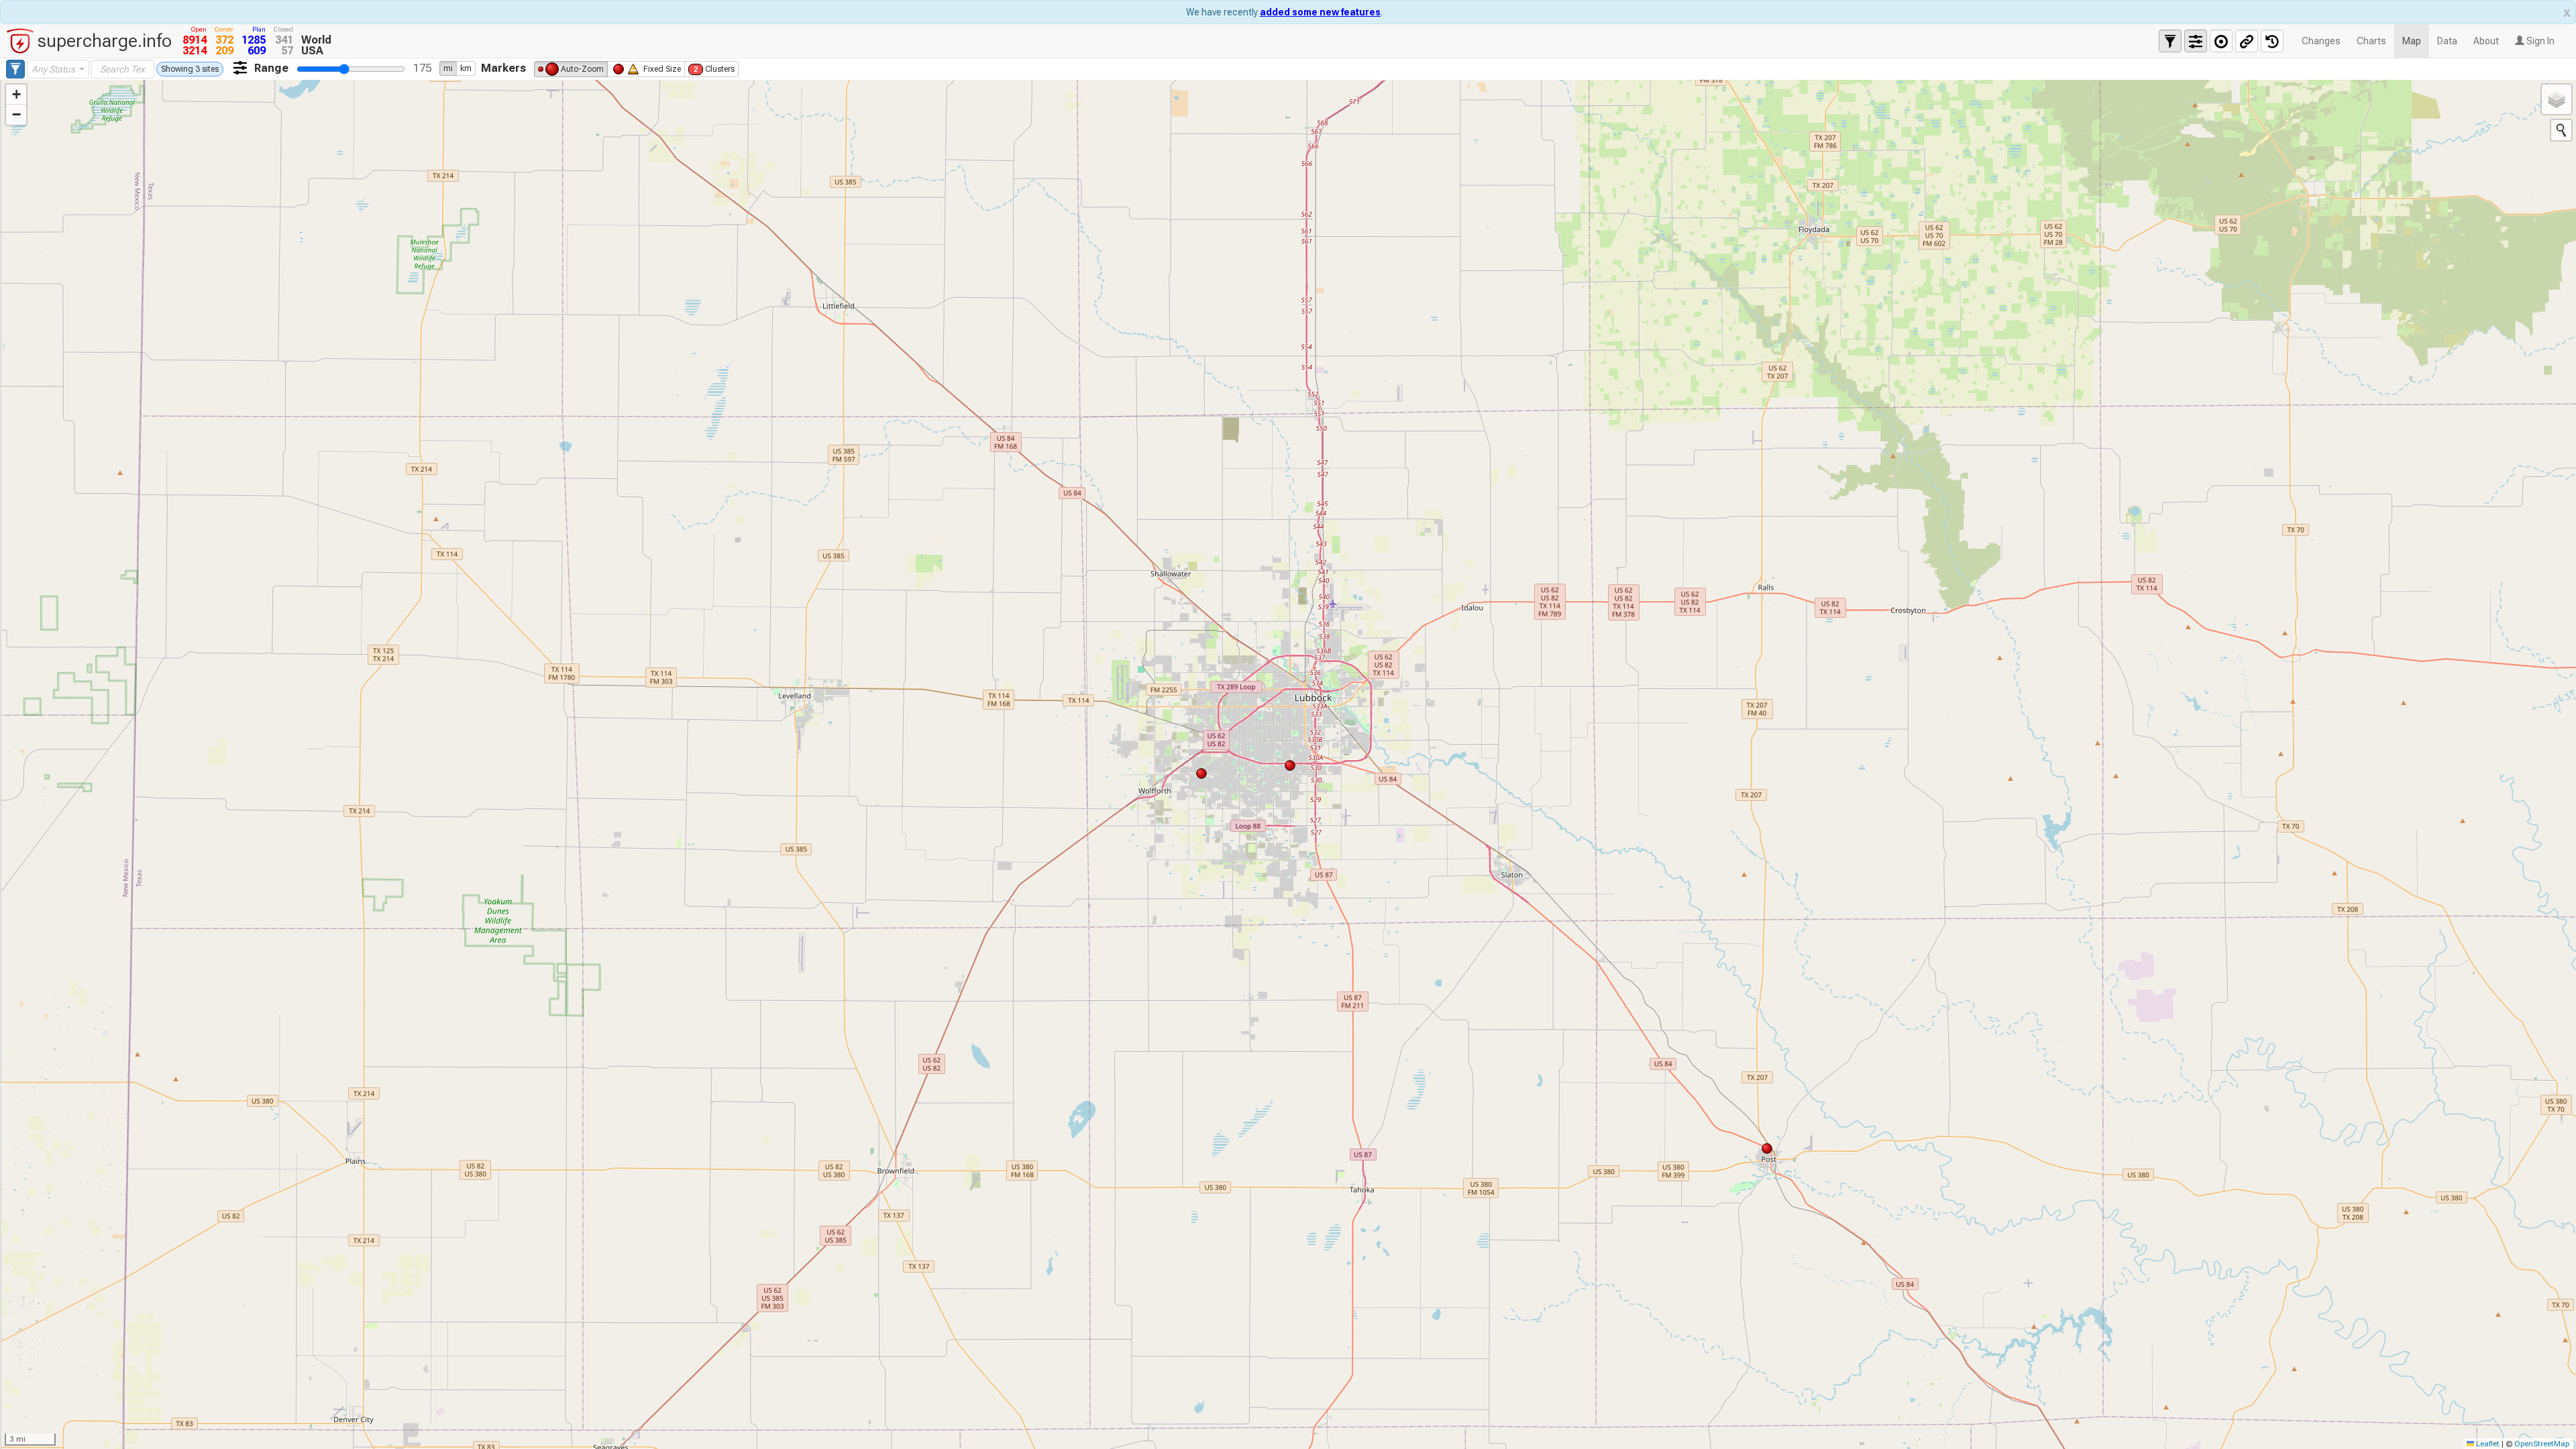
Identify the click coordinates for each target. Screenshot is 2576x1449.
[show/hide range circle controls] (2221, 41)
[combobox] (58, 69)
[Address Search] (2561, 130)
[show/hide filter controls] (2170, 41)
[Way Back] (2272, 41)
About (2486, 41)
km (466, 68)
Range (271, 68)
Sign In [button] (2539, 41)
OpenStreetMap (2542, 1444)
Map (2412, 41)
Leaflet (2487, 1444)
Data (2447, 41)
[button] (16, 95)
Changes (2321, 41)
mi (448, 68)
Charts (2371, 41)
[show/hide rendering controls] (2196, 41)
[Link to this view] (2247, 41)
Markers (503, 68)
